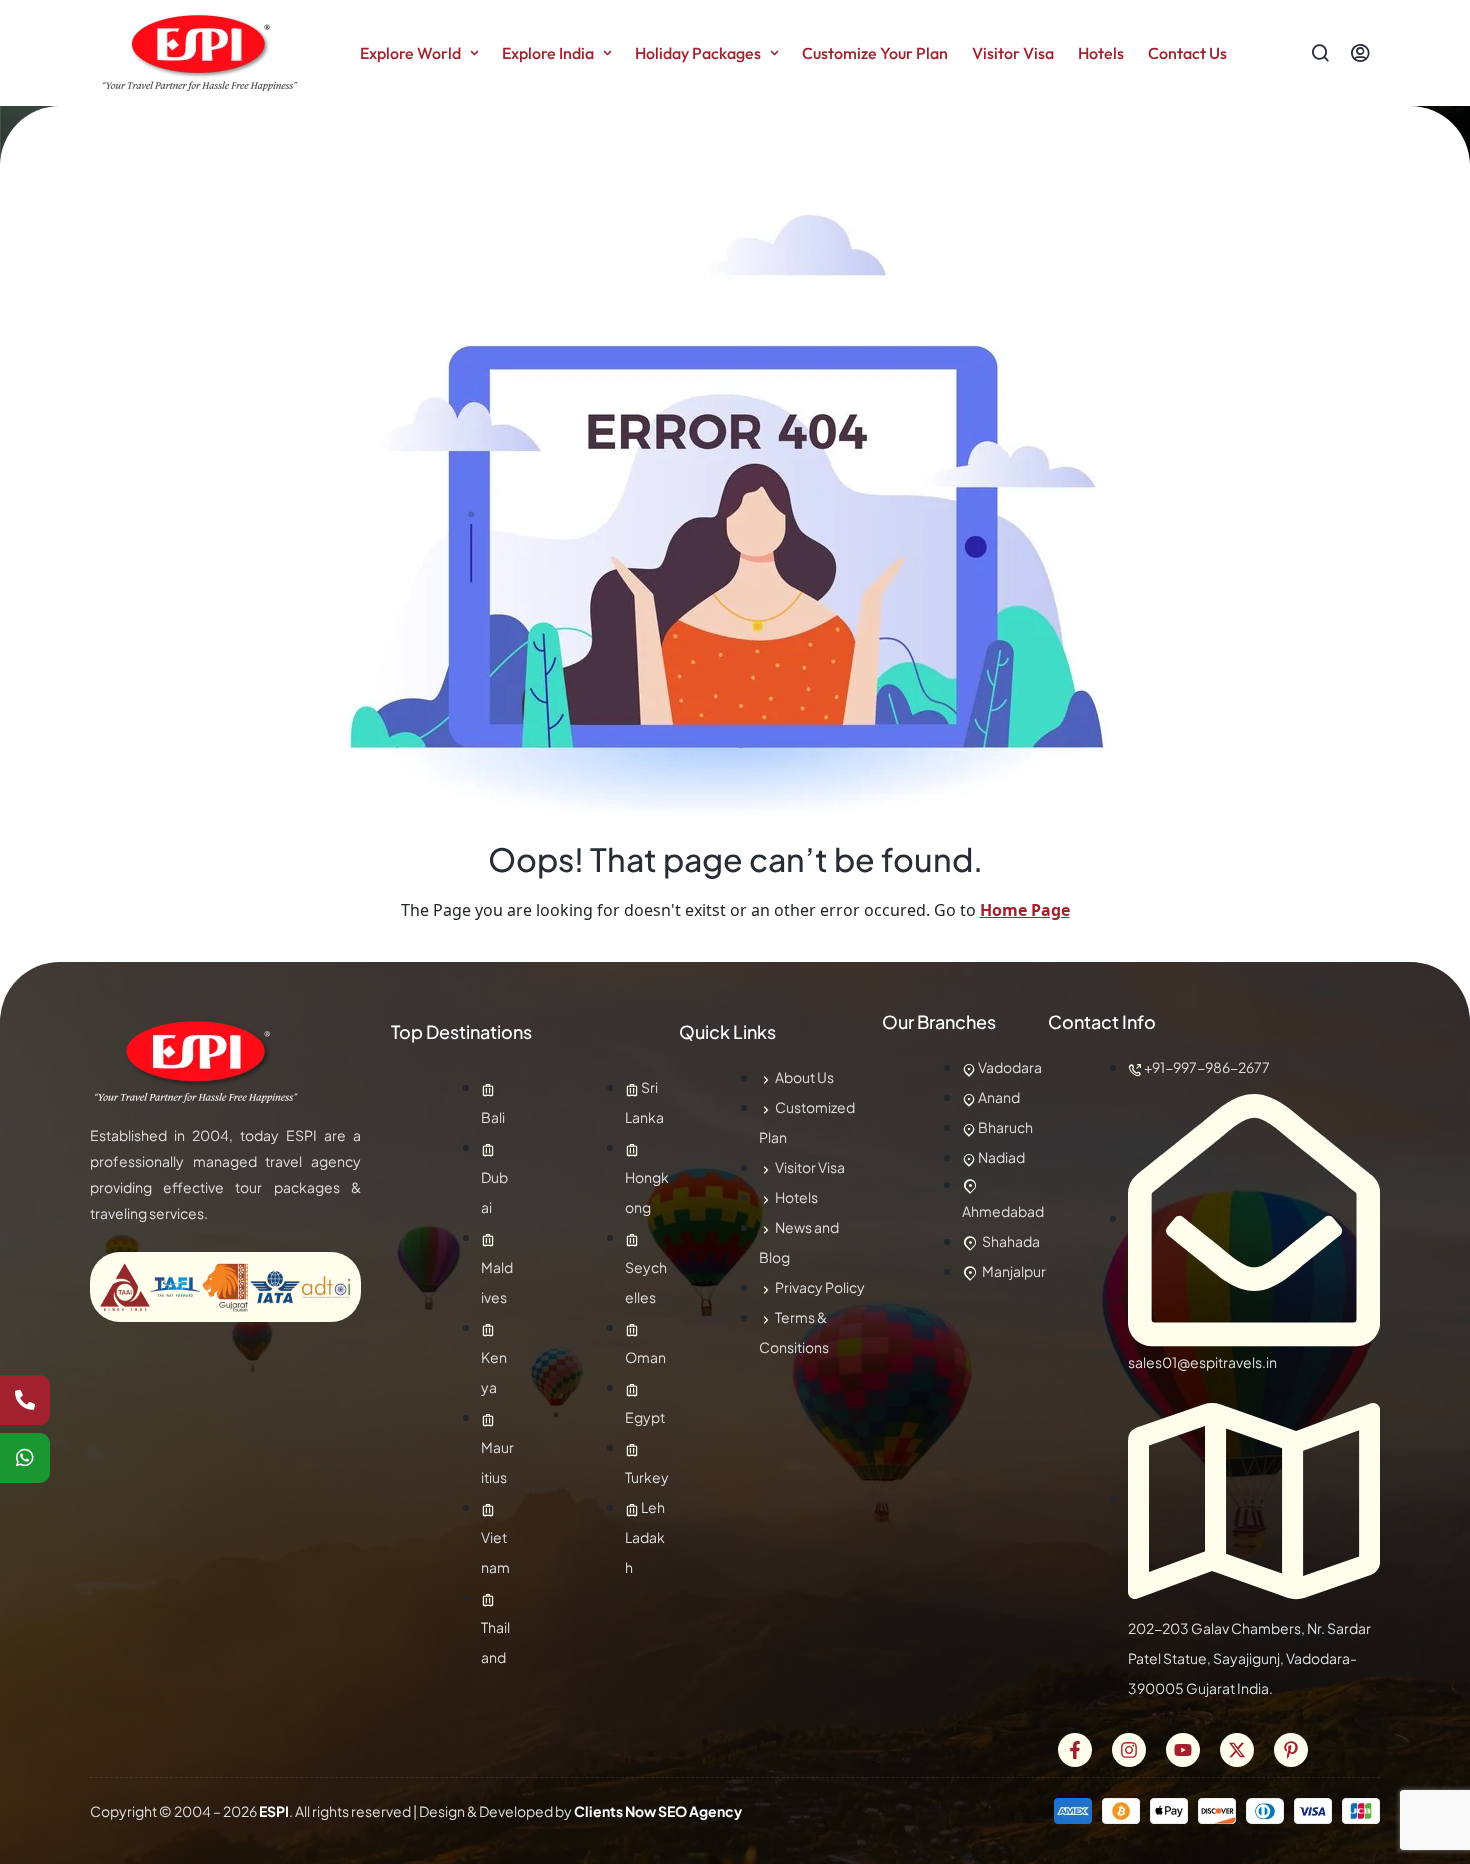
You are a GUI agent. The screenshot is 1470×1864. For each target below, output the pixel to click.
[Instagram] (1129, 1750)
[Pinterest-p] (1291, 1750)
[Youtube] (1183, 1750)
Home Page (1025, 910)
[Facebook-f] (1075, 1750)
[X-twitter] (1237, 1750)
